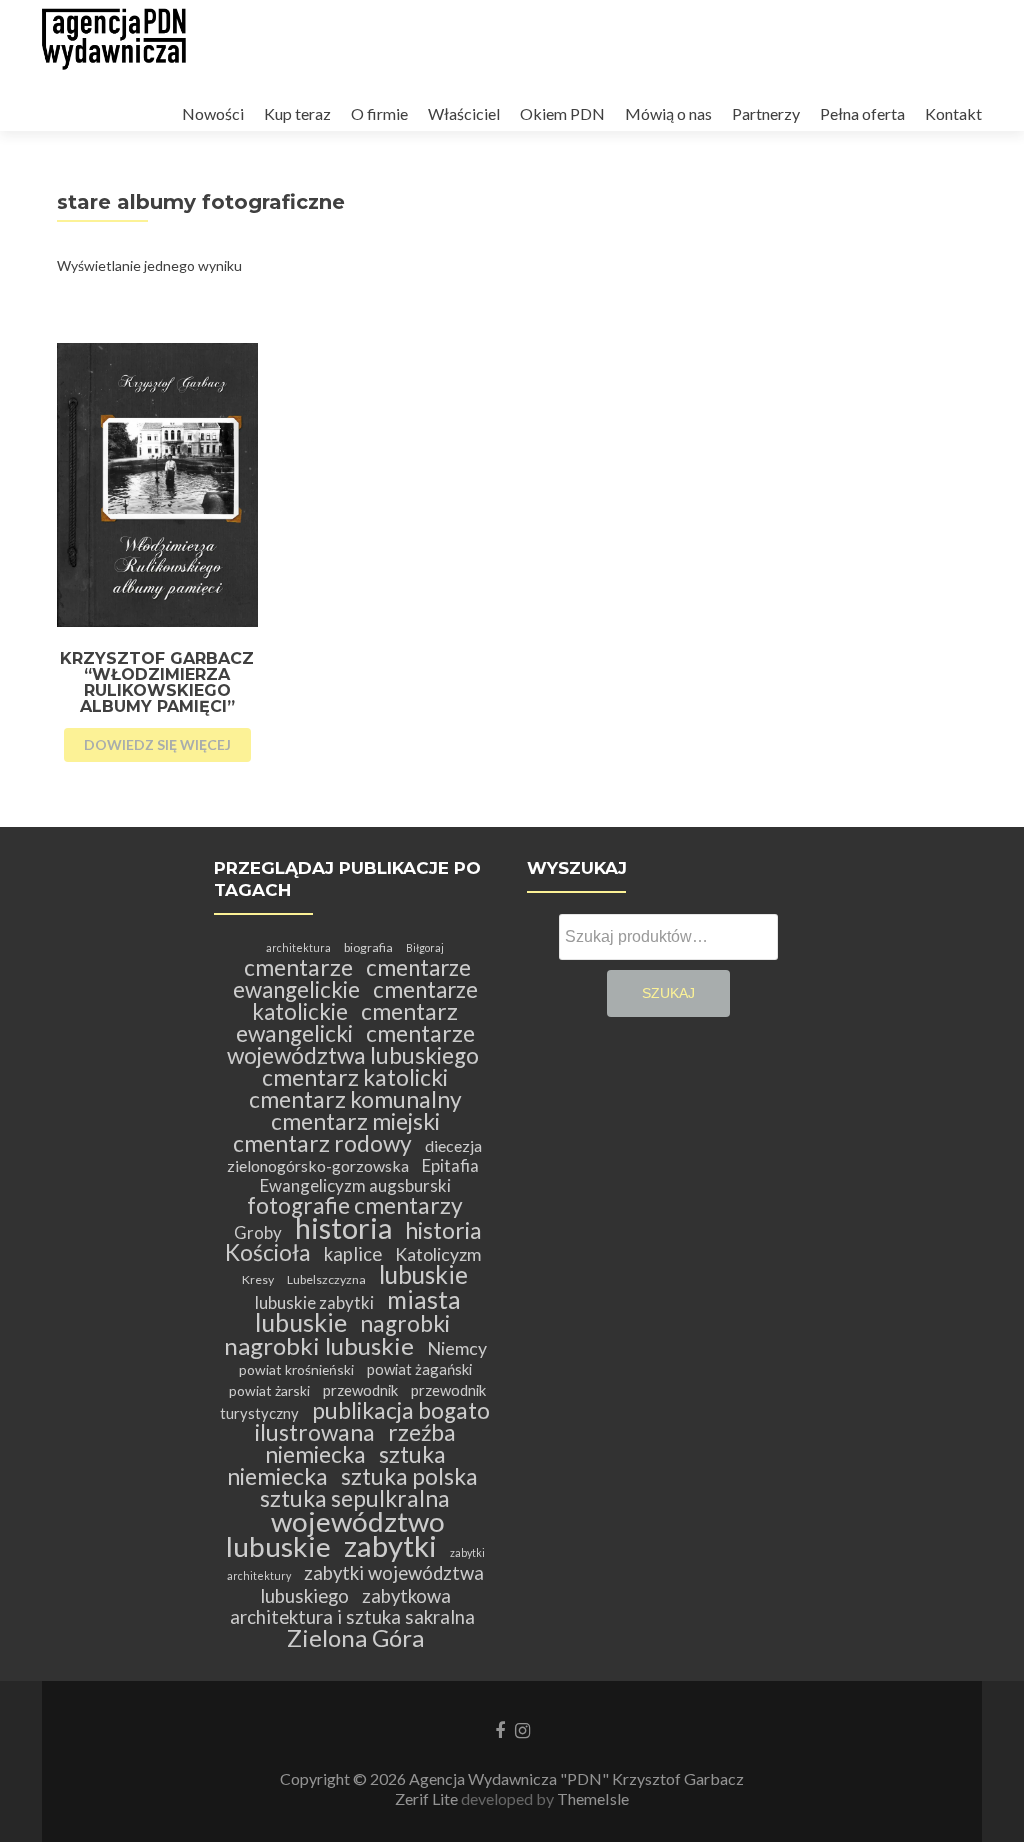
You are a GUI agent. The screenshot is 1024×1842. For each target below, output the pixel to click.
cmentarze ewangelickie (352, 978)
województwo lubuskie (335, 1533)
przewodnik (360, 1390)
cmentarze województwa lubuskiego (353, 1044)
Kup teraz (297, 113)
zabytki (390, 1545)
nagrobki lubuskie (319, 1345)
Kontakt (953, 113)
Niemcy (457, 1348)
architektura (298, 947)
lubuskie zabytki (314, 1302)
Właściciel (464, 113)
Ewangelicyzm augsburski (355, 1185)
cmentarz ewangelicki (347, 1022)
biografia (368, 947)
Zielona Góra (355, 1637)
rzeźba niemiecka (360, 1443)
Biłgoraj (425, 947)
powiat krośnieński (296, 1369)
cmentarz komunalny (355, 1099)
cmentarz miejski (355, 1121)
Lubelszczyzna (326, 1279)
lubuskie (423, 1274)
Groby (258, 1232)
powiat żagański (419, 1369)
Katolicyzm (438, 1254)
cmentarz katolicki (355, 1077)
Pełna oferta (862, 113)
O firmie (379, 113)
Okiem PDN (562, 113)
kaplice (353, 1254)
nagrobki (405, 1323)
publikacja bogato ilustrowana (373, 1421)
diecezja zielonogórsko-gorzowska (355, 1155)
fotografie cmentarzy (355, 1205)
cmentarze (298, 967)
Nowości (213, 113)
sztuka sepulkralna (355, 1498)
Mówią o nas (668, 113)
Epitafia (450, 1165)
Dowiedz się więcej (157, 744)
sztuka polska (409, 1476)
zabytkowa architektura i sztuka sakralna (352, 1606)
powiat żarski (269, 1390)
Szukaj (668, 993)
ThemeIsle (593, 1798)
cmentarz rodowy (322, 1143)
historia (343, 1227)
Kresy (258, 1279)
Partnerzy (766, 113)
